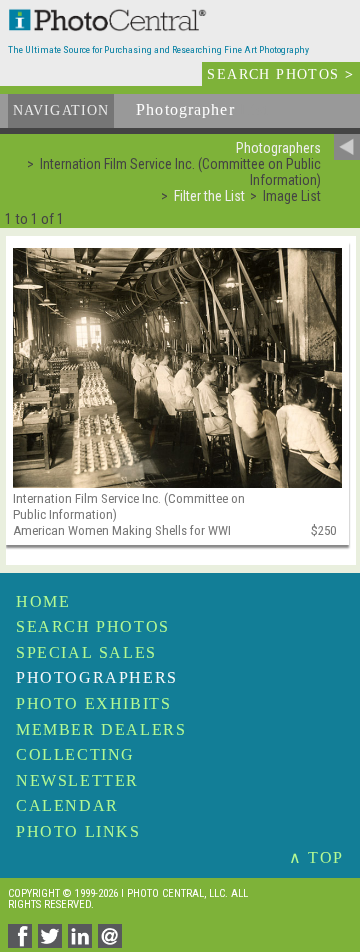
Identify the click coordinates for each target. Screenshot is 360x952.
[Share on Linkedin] (83, 942)
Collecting (75, 754)
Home (43, 601)
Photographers (97, 677)
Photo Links (78, 831)
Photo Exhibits (93, 703)
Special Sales (86, 652)
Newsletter (77, 780)
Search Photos (93, 626)
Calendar (67, 805)
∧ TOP (316, 857)
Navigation (61, 110)
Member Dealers (101, 729)
